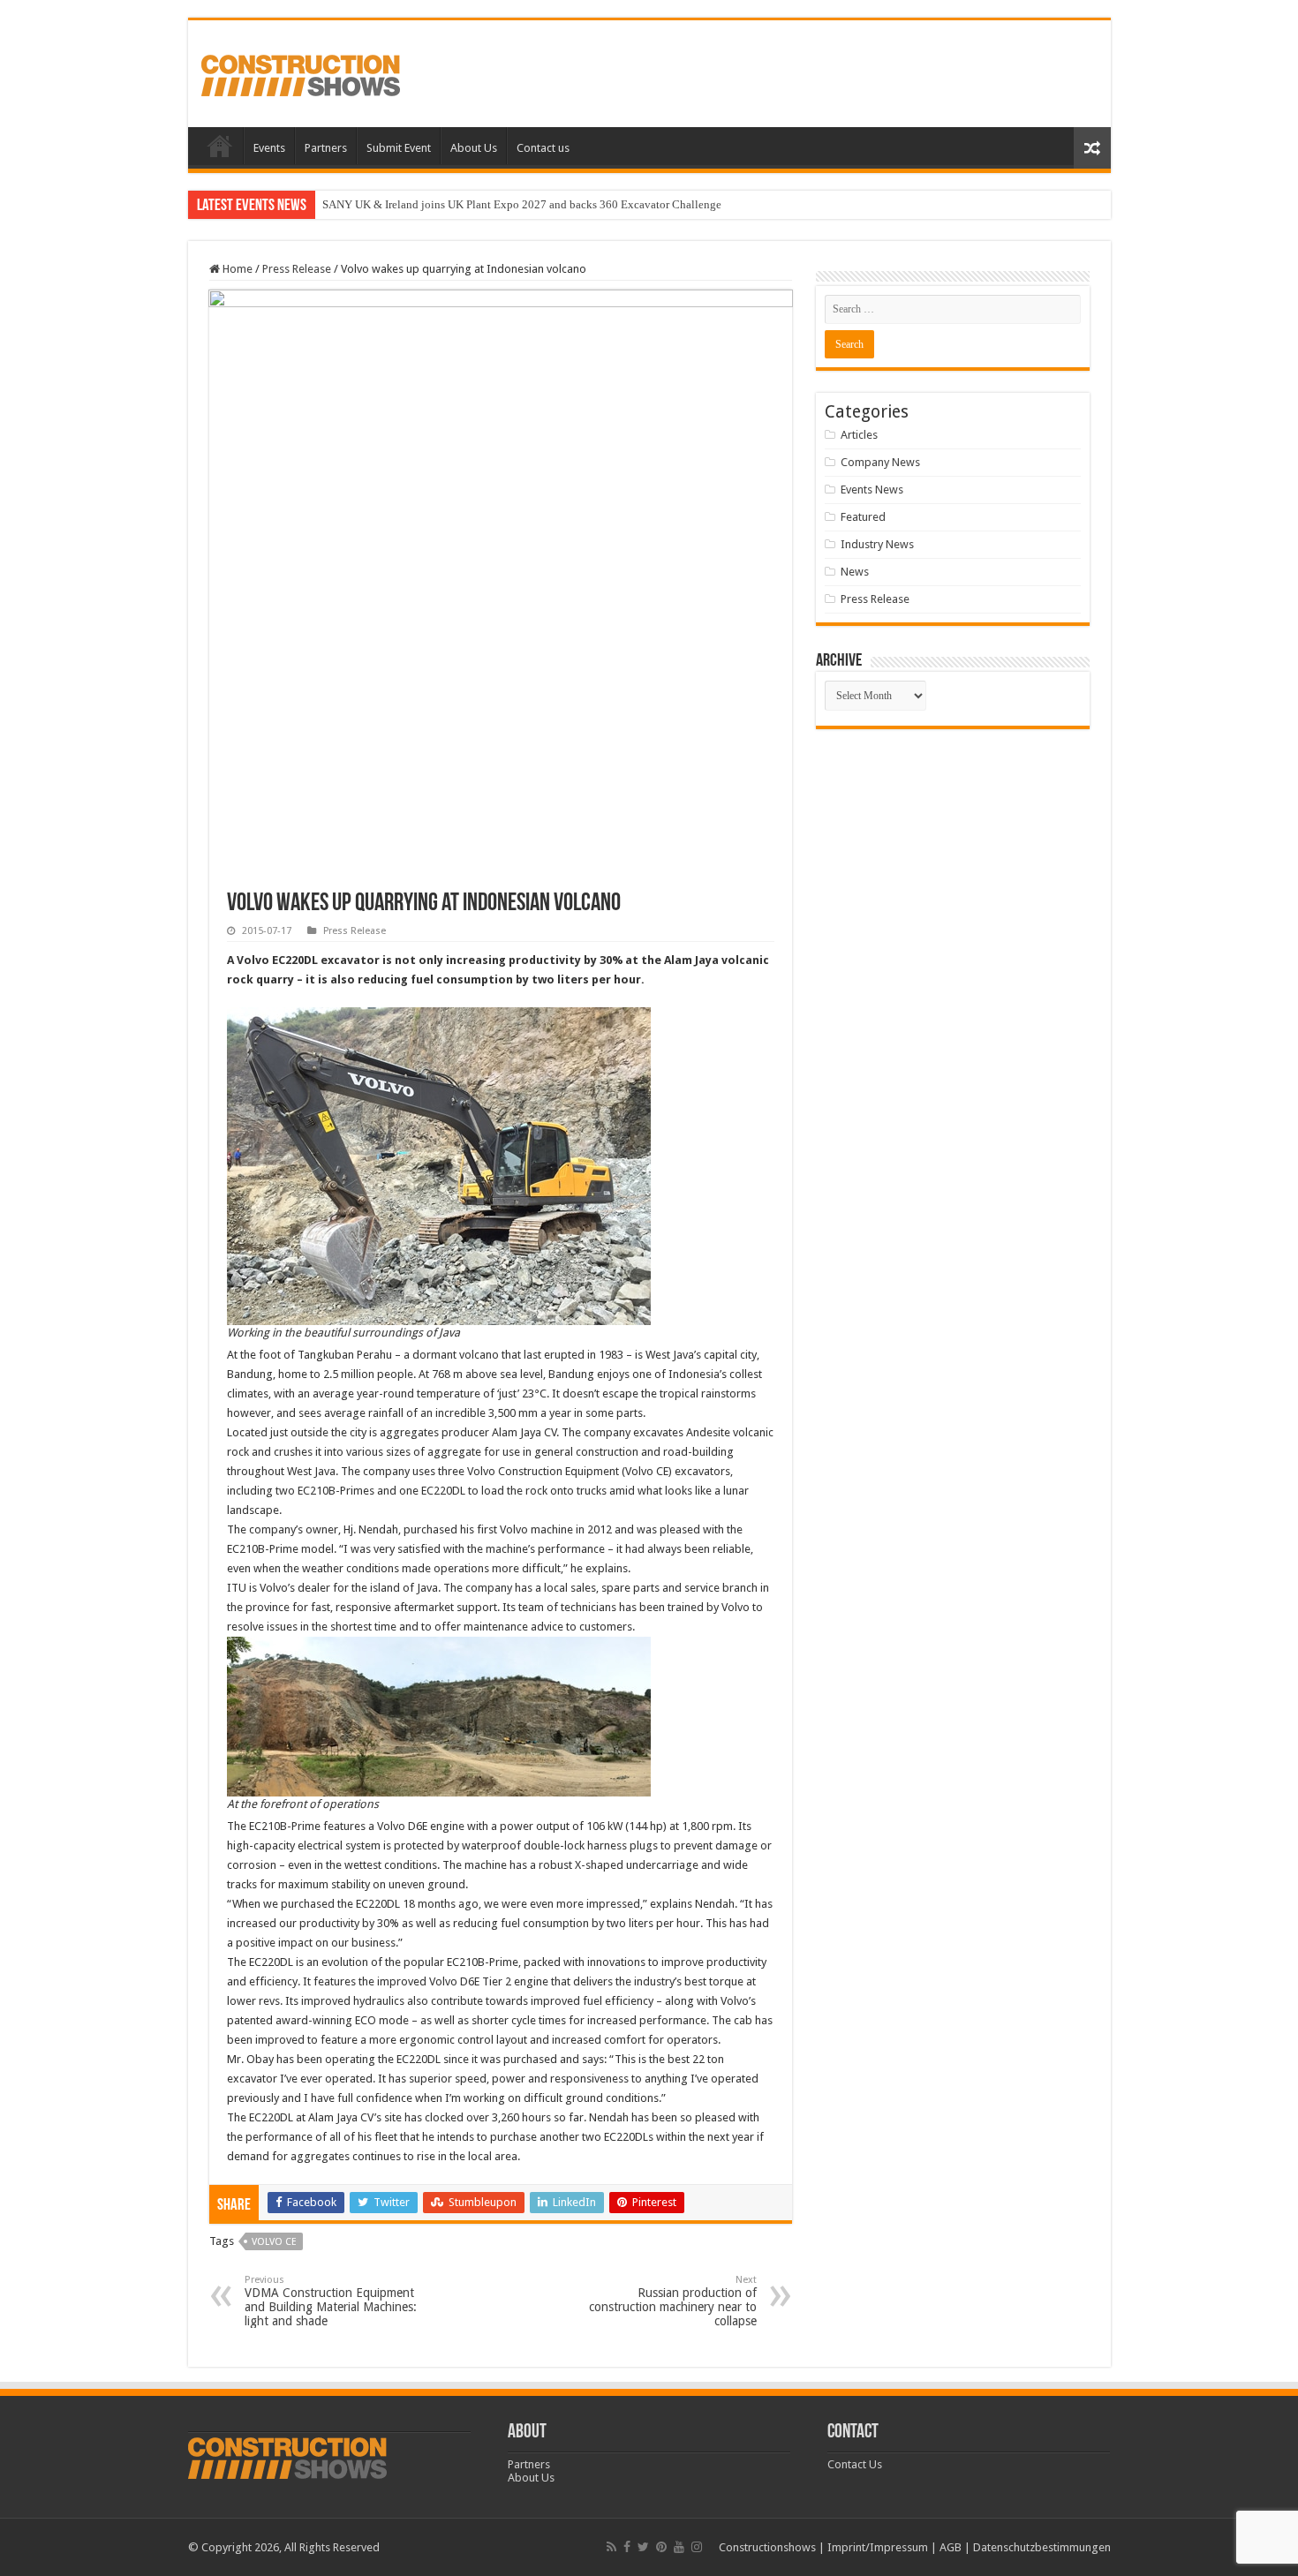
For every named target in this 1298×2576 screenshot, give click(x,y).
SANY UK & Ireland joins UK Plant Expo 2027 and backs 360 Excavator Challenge (522, 204)
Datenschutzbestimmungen (1042, 2547)
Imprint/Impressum (878, 2547)
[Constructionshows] (301, 72)
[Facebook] (627, 2547)
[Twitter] (643, 2547)
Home (220, 146)
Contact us (543, 148)
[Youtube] (679, 2547)
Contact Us (855, 2464)
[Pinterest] (661, 2547)
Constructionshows (767, 2547)
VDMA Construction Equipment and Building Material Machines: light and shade (331, 2301)
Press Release (297, 269)
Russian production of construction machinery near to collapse (673, 2301)
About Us (474, 148)
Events (269, 148)
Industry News (877, 544)
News (855, 572)
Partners (326, 148)
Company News (880, 462)
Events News (872, 490)
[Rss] (611, 2547)
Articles (859, 435)
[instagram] (697, 2547)
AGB (951, 2547)
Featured (863, 517)
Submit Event (399, 148)
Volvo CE (274, 2242)
